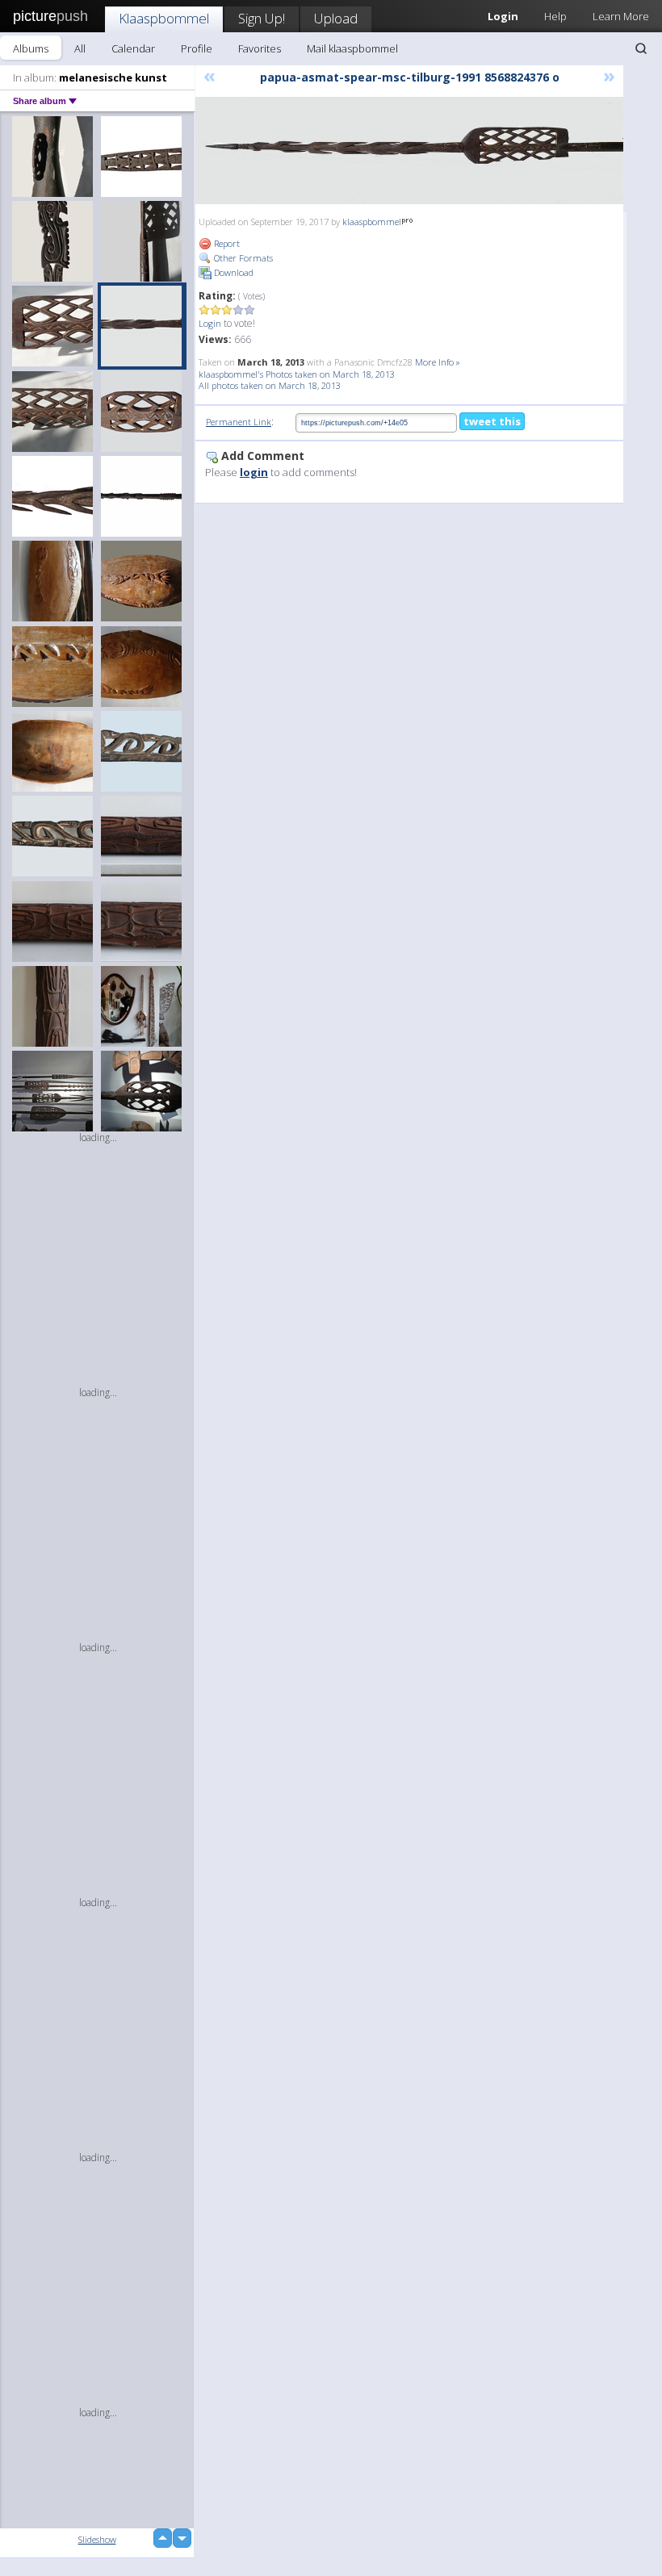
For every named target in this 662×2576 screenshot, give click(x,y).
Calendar (133, 48)
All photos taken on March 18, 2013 (270, 385)
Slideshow (97, 2539)
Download (233, 272)
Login (210, 323)
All (80, 48)
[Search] (641, 48)
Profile (197, 48)
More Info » (438, 362)
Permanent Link (239, 422)
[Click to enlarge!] (409, 151)
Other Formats (242, 258)
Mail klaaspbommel (352, 48)
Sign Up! (262, 18)
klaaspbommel (372, 222)
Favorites (260, 48)
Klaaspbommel (164, 18)
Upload (336, 18)
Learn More (621, 16)
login (254, 472)
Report (226, 243)
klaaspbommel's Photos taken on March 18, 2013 (297, 374)
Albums (31, 48)
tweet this (492, 421)
